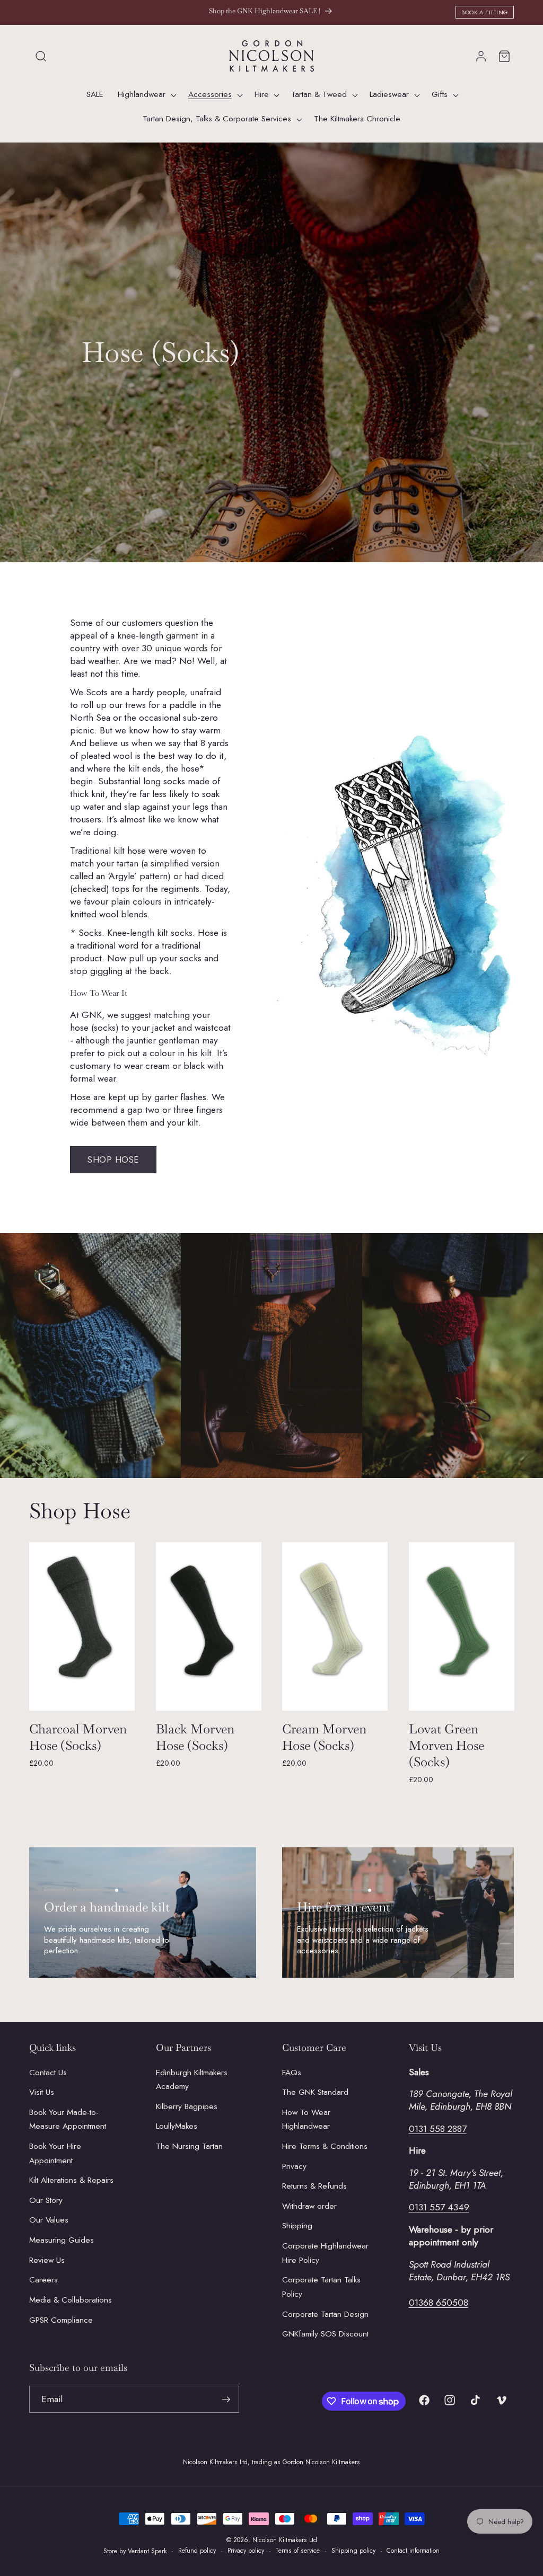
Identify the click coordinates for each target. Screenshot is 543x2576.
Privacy (294, 2166)
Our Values (49, 2220)
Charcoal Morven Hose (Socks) (78, 1737)
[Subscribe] (226, 2400)
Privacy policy (246, 2551)
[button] (41, 56)
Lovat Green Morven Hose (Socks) (446, 1745)
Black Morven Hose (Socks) (195, 1737)
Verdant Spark (147, 2551)
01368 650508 (439, 2303)
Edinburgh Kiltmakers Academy (192, 2080)
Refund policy (197, 2551)
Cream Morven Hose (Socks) (324, 1737)
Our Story (46, 2200)
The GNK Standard (315, 2092)
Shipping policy (353, 2551)
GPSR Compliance (61, 2320)
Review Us (47, 2260)
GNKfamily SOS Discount (325, 2334)
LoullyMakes (177, 2126)
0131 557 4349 (439, 2207)
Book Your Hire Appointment (55, 2153)
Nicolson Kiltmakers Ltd (285, 2540)
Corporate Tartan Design (325, 2314)
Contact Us (48, 2073)
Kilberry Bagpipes (187, 2106)
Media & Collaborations (71, 2300)
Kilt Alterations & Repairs (71, 2180)
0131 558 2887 (438, 2129)
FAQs (292, 2073)
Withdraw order (309, 2206)
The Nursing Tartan (189, 2146)
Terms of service (297, 2551)
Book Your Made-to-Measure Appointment (68, 2119)
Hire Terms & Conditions (325, 2146)
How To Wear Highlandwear (306, 2119)
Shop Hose (113, 1159)
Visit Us (42, 2092)
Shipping (297, 2226)
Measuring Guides (62, 2240)
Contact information (413, 2551)
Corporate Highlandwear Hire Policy (325, 2253)
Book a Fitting (485, 12)
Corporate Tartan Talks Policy (321, 2287)
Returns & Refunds (314, 2186)
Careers (43, 2280)
